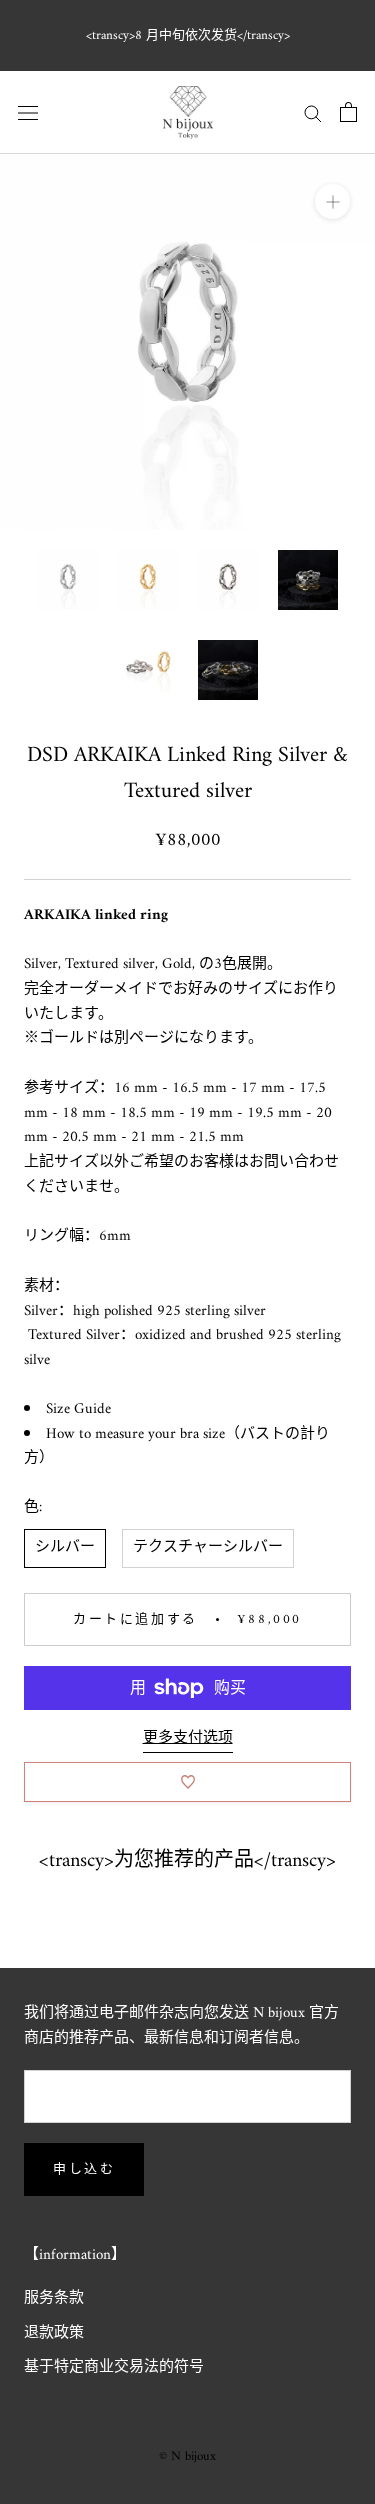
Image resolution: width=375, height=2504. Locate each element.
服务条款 (54, 2299)
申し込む (84, 2169)
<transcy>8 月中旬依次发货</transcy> (188, 35)
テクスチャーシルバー (208, 1547)
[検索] (313, 112)
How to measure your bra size (135, 1434)
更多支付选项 (188, 1738)
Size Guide (78, 1409)
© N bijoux (187, 2456)
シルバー (65, 1547)
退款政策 (54, 2334)
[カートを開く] (348, 112)
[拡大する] (332, 200)
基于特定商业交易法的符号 (114, 2368)
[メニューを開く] (28, 112)
